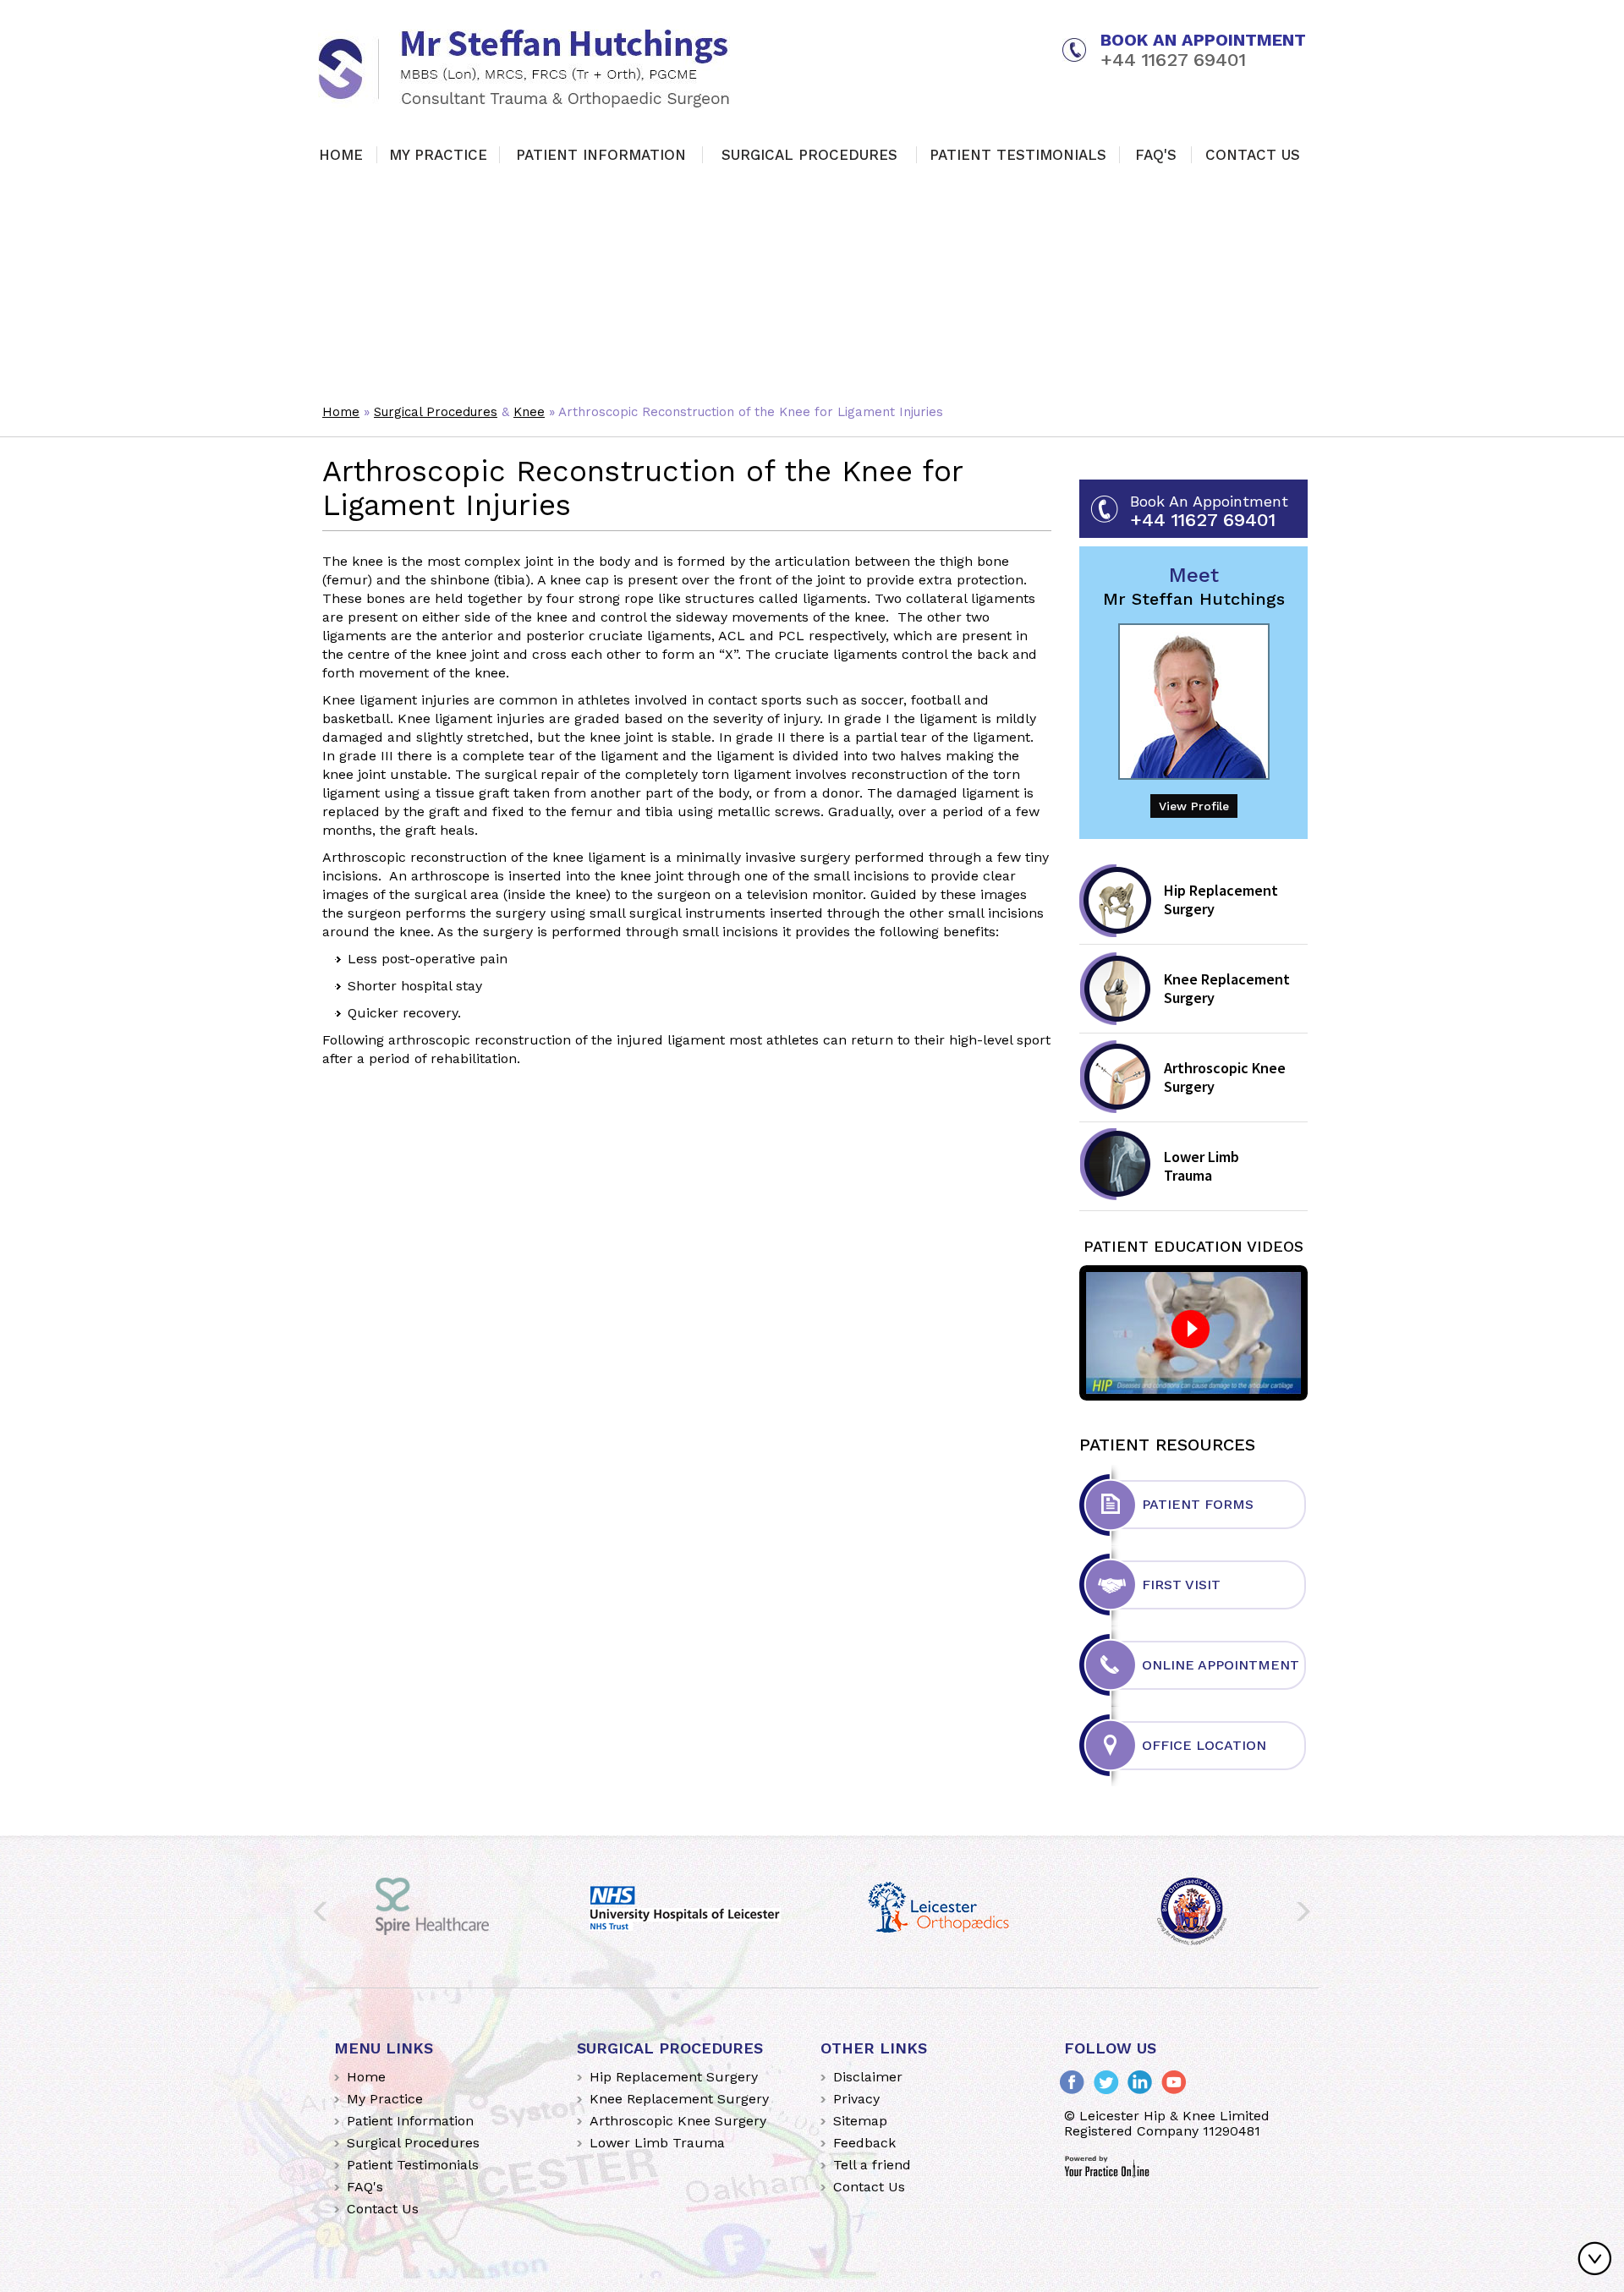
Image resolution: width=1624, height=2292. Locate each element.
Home (341, 155)
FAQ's (1156, 155)
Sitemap (860, 2121)
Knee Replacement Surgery (1227, 988)
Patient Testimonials (1018, 155)
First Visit (1181, 1585)
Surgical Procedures (809, 155)
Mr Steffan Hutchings (1194, 586)
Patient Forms (1198, 1504)
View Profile (1194, 806)
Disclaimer (868, 2077)
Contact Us (1253, 155)
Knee (529, 412)
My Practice (438, 155)
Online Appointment (1221, 1665)
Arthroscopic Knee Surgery (1225, 1077)
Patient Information (601, 155)
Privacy (856, 2099)
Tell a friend (872, 2165)
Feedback (864, 2143)
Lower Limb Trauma (1202, 1166)
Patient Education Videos (1193, 1246)
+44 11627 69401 (1173, 60)
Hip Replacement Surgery (1221, 899)
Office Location (1204, 1745)
